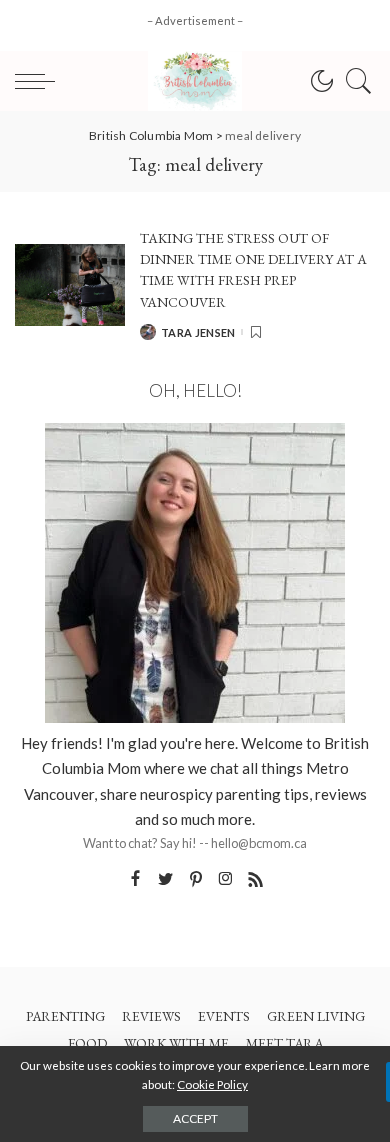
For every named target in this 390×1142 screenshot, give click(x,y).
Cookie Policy (212, 1084)
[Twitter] (166, 879)
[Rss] (256, 879)
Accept (195, 1118)
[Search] (354, 81)
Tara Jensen (198, 332)
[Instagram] (226, 879)
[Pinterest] (196, 879)
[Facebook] (135, 879)
